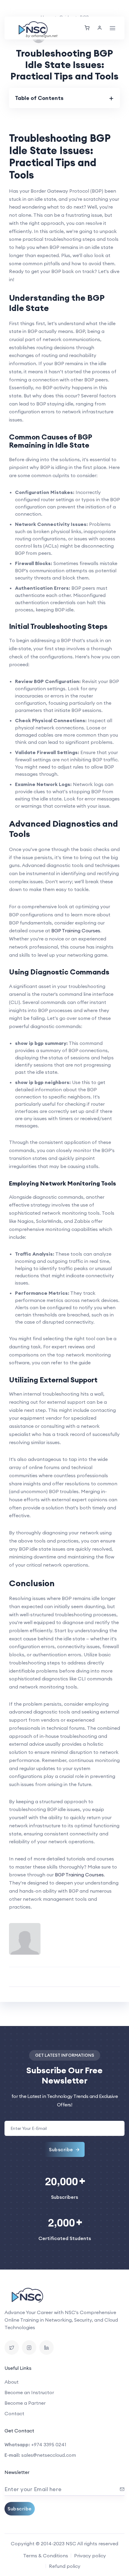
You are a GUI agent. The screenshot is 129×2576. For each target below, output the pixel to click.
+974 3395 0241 (49, 2444)
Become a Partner (25, 2403)
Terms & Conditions (46, 2556)
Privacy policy (90, 2556)
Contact (14, 2413)
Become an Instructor (29, 2392)
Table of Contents (39, 98)
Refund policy (65, 2566)
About (12, 2382)
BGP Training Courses (76, 931)
